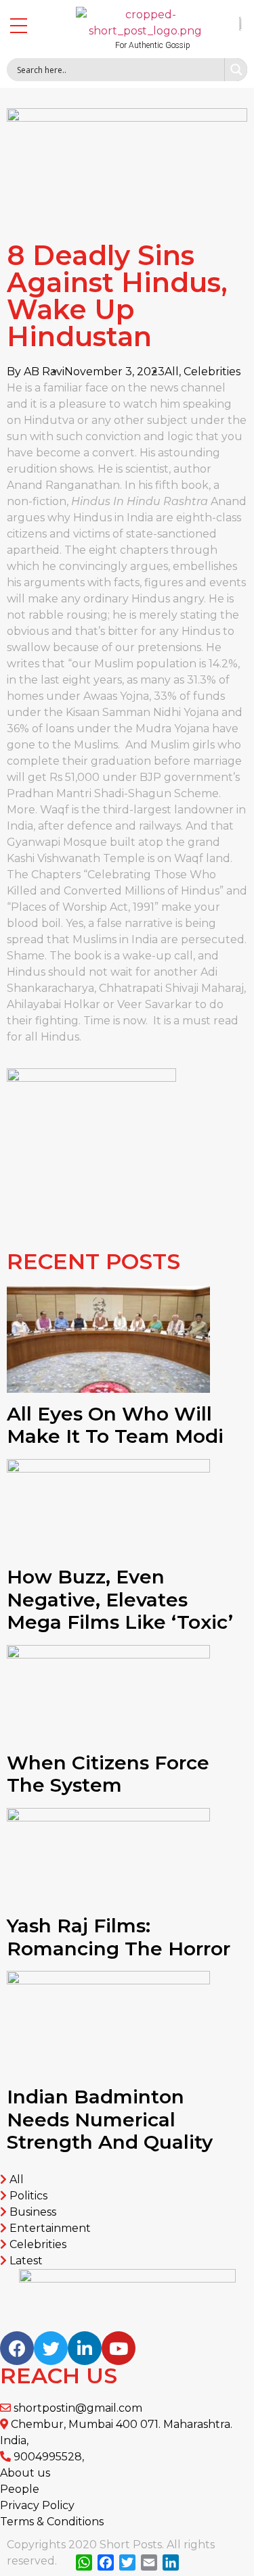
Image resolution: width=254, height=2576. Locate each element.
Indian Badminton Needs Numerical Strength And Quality (110, 2119)
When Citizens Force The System (108, 1774)
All (172, 372)
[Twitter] (51, 2348)
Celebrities (212, 372)
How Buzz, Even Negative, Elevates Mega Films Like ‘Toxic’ (120, 1599)
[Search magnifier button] (236, 70)
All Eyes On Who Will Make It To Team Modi (115, 1425)
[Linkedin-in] (85, 2348)
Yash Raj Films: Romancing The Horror (119, 1937)
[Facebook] (17, 2348)
